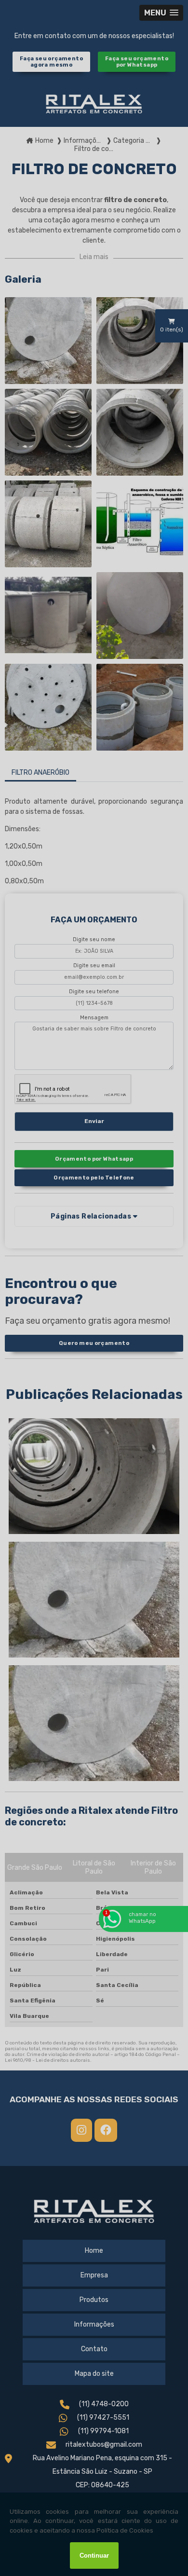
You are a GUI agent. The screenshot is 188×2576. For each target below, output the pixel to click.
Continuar (94, 2555)
